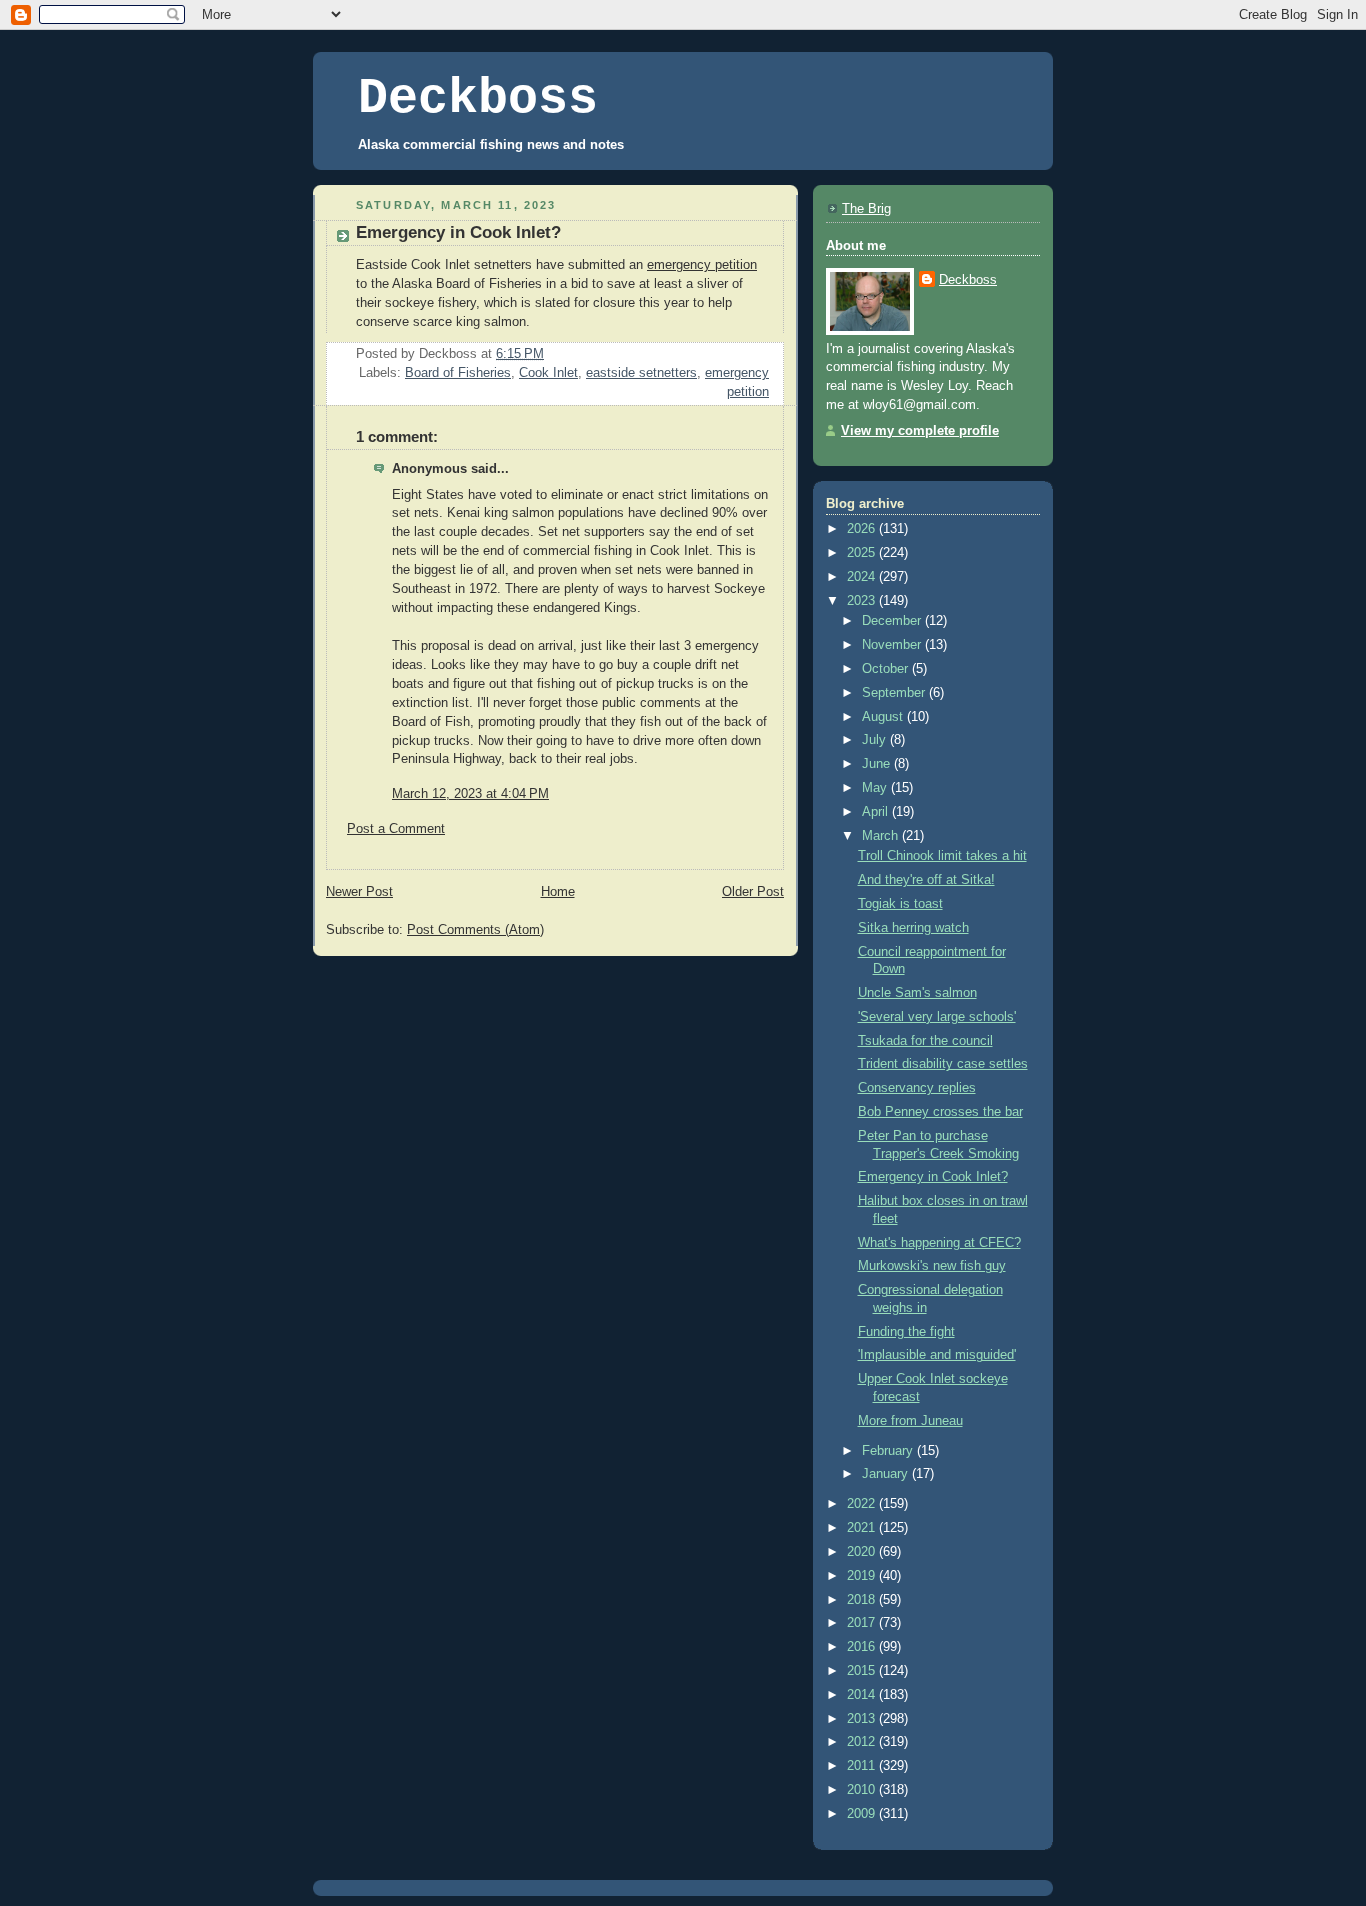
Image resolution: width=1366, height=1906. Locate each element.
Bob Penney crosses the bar (940, 1112)
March (882, 836)
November (893, 645)
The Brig (866, 209)
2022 (863, 1504)
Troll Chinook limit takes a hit (942, 856)
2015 (863, 1671)
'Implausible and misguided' (937, 1355)
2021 (863, 1528)
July (876, 740)
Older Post (753, 892)
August (884, 717)
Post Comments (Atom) (475, 930)
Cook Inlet (548, 373)
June (878, 764)
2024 (863, 577)
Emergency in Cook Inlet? (933, 1177)
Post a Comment (396, 829)
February (889, 1451)
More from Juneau (910, 1421)
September (895, 693)
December (893, 621)
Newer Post (359, 892)
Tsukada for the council (925, 1041)
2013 (863, 1719)
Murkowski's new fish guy (932, 1266)
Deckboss (478, 98)
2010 (863, 1790)
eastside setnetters (641, 373)
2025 (863, 553)
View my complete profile (920, 431)
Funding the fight (906, 1332)
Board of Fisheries (458, 373)
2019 (863, 1576)
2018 (863, 1600)
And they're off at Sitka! (926, 880)
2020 (863, 1552)
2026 (863, 529)
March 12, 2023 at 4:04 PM (470, 794)
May (876, 788)
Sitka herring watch (913, 928)
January (887, 1474)
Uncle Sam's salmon (917, 993)
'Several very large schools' (937, 1017)
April (877, 812)
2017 (863, 1623)
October (887, 669)
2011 (863, 1766)
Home (558, 892)
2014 (863, 1695)
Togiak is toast (900, 904)
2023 (863, 601)
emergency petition (702, 265)
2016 (863, 1647)
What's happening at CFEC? (939, 1243)
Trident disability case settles (943, 1064)
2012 (863, 1742)
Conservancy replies (917, 1088)
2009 (863, 1814)
